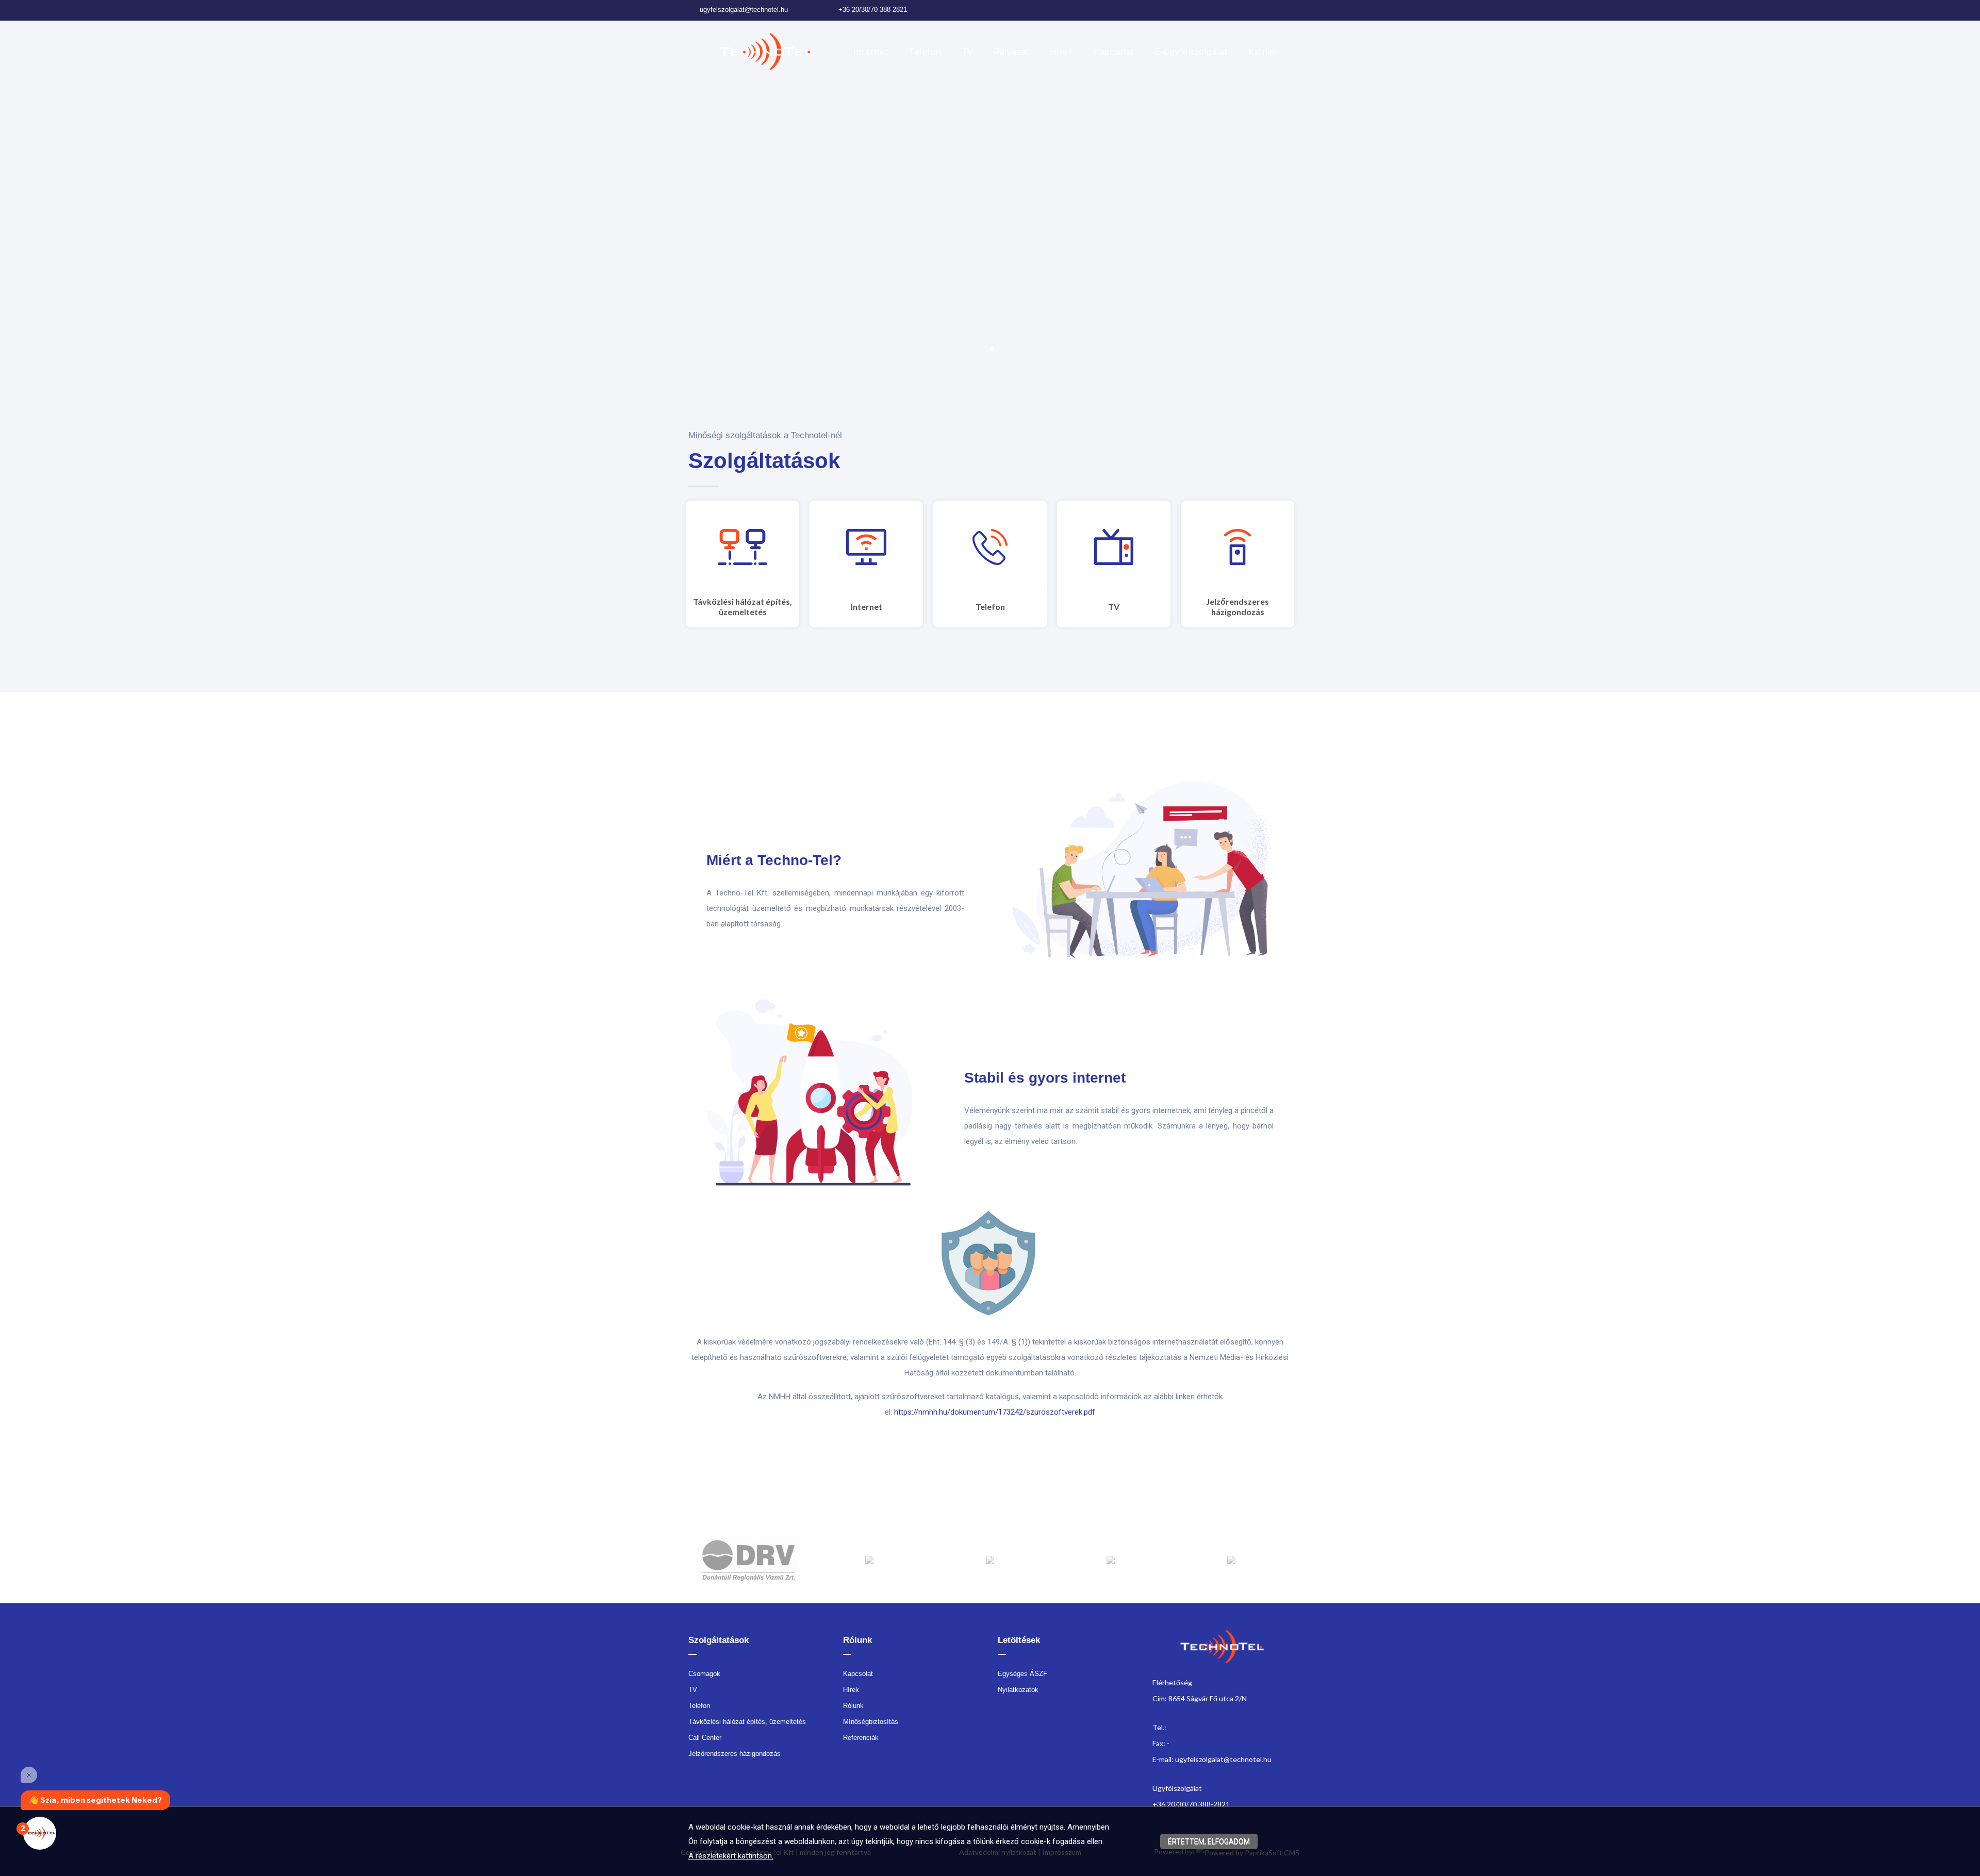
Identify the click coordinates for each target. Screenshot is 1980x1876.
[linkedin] (1277, 10)
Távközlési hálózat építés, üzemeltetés (742, 607)
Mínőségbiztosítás (871, 1722)
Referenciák (861, 1738)
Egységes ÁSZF (1022, 1674)
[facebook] (1261, 10)
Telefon (925, 52)
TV (967, 52)
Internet (871, 52)
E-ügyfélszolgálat (1191, 52)
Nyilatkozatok (1018, 1690)
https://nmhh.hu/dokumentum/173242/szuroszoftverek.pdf (995, 1412)
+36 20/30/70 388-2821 (873, 10)
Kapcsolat (1114, 52)
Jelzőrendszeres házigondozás (1237, 607)
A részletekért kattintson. (731, 1856)
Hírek (1061, 52)
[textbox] (928, 461)
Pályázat (1011, 52)
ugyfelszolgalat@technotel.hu (744, 10)
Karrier (1262, 52)
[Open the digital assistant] (40, 1833)
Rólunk (853, 1706)
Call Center (705, 1738)
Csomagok (704, 1674)
